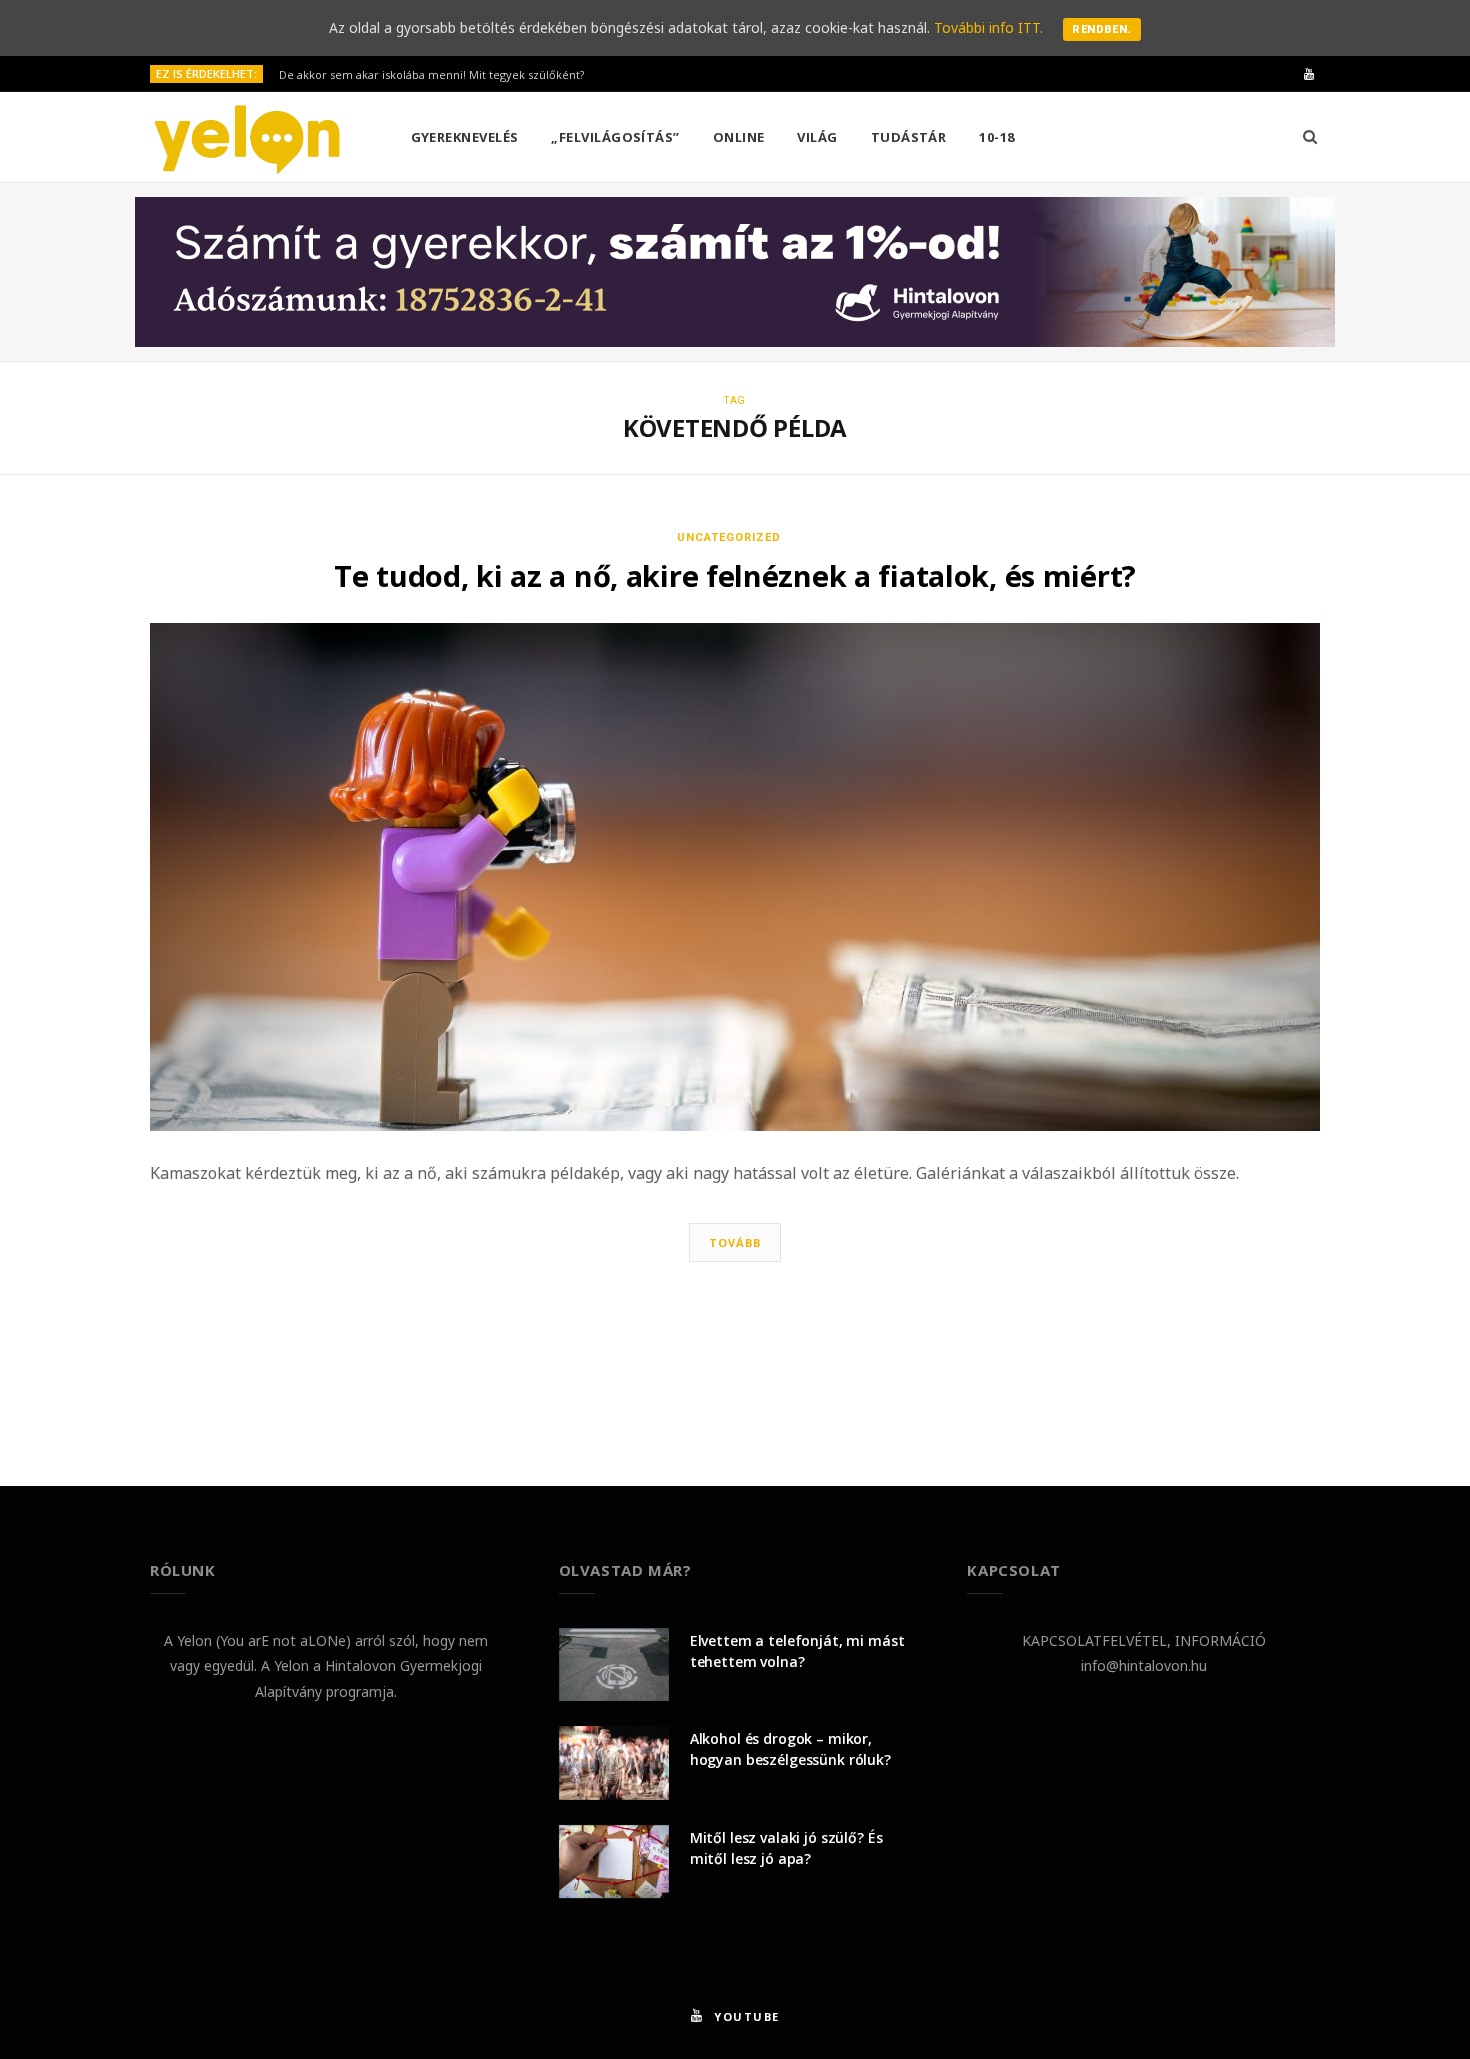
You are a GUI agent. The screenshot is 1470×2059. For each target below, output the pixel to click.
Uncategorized (729, 537)
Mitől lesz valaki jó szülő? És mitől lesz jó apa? (786, 1848)
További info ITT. (988, 27)
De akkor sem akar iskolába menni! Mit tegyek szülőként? (431, 75)
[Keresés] (1310, 137)
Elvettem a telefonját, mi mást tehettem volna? (797, 1651)
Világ (817, 137)
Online (739, 137)
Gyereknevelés (465, 137)
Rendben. (1102, 29)
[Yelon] (248, 138)
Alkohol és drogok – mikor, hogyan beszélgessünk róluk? (790, 1749)
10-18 (996, 137)
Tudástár (909, 137)
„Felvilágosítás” (615, 137)
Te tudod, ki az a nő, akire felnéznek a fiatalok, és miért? (735, 575)
